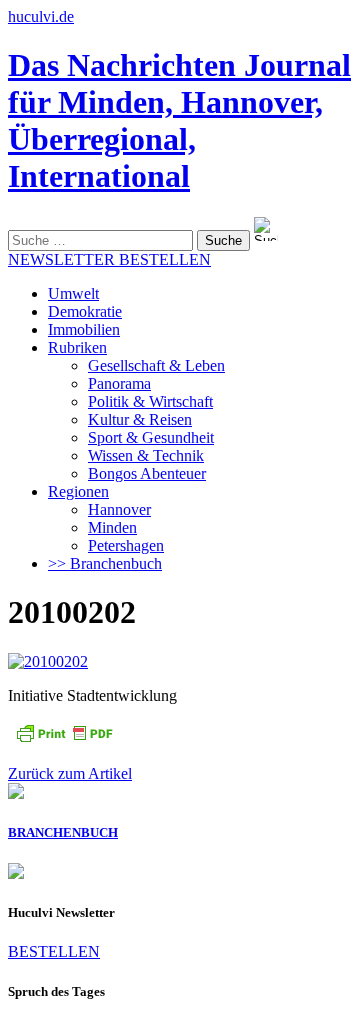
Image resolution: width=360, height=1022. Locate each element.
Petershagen (126, 545)
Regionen (78, 491)
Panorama (119, 383)
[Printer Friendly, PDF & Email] (64, 739)
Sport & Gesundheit (151, 437)
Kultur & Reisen (140, 419)
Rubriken (77, 347)
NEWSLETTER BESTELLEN (109, 259)
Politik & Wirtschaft (150, 401)
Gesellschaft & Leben (156, 365)
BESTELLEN (54, 951)
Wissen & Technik (146, 455)
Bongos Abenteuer (147, 473)
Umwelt (73, 293)
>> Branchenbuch (105, 563)
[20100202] (48, 661)
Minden (112, 527)
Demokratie (85, 311)
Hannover (119, 509)
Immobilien (84, 329)
